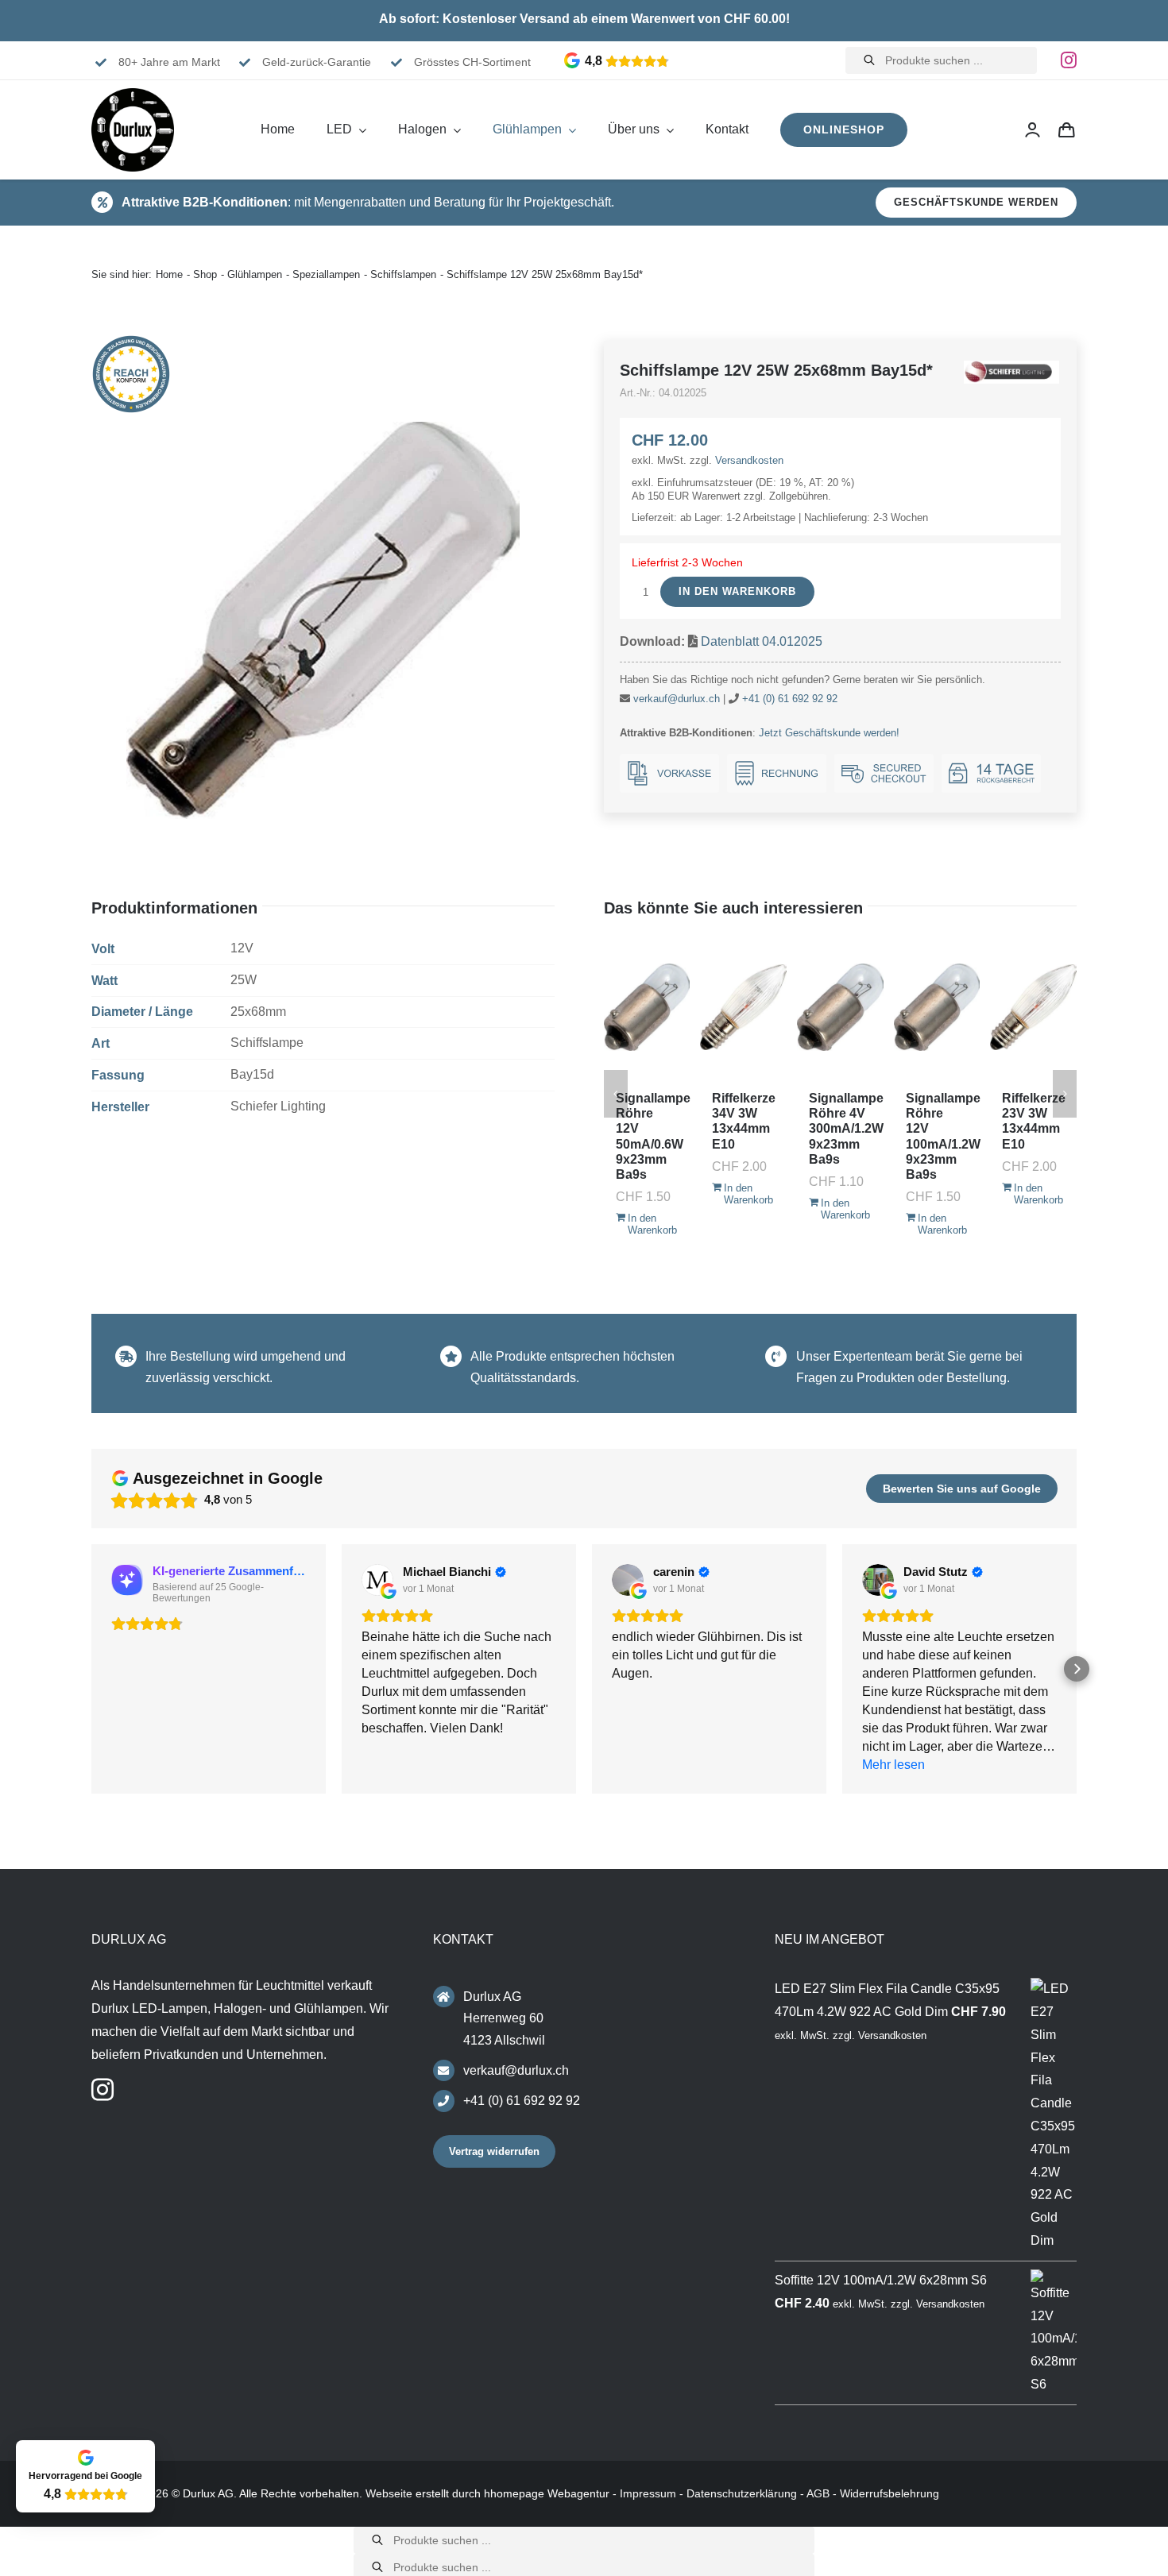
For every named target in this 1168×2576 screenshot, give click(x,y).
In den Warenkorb (737, 591)
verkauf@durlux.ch (677, 699)
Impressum (648, 2493)
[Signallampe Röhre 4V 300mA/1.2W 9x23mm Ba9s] (840, 1007)
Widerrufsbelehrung (890, 2493)
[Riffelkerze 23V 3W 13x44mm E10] (1033, 1007)
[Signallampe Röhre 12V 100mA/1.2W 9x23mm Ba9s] (937, 1007)
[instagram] (1069, 60)
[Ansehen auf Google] (377, 1580)
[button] (91, 1669)
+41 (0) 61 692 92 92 (790, 699)
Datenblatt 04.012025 (762, 641)
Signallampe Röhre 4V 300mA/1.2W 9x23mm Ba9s (846, 1129)
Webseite (389, 2493)
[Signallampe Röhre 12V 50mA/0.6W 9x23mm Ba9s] (647, 1007)
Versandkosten (749, 460)
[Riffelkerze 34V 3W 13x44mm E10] (743, 1007)
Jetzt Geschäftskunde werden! (829, 733)
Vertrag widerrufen (494, 2151)
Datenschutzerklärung (742, 2493)
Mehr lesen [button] (893, 1765)
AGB (818, 2493)
